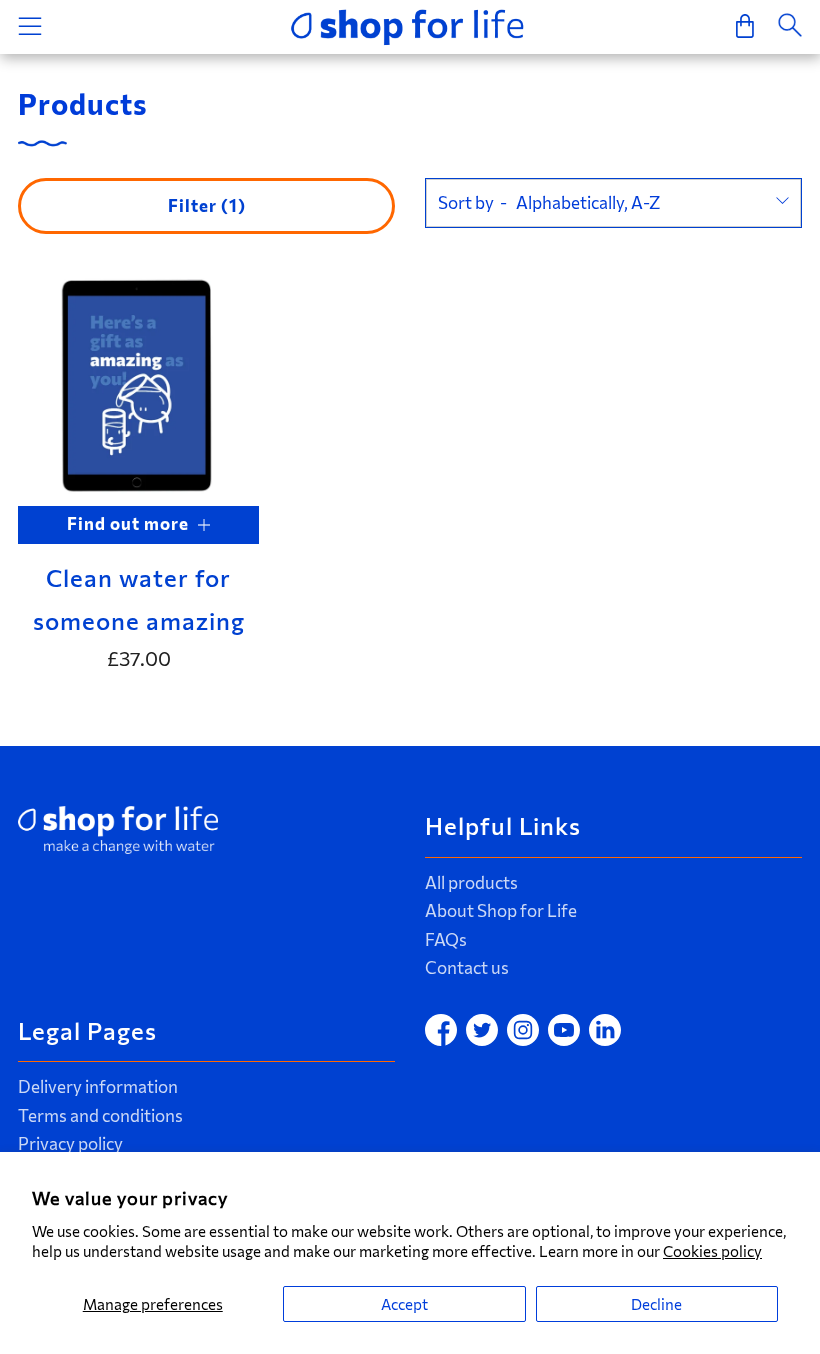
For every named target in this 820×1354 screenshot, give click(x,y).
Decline (656, 1304)
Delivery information (98, 1086)
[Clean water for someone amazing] (138, 384)
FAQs (446, 939)
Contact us (467, 967)
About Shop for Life (501, 910)
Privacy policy (70, 1143)
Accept (404, 1304)
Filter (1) (207, 205)
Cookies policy (712, 1251)
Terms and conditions (100, 1115)
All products (471, 882)
